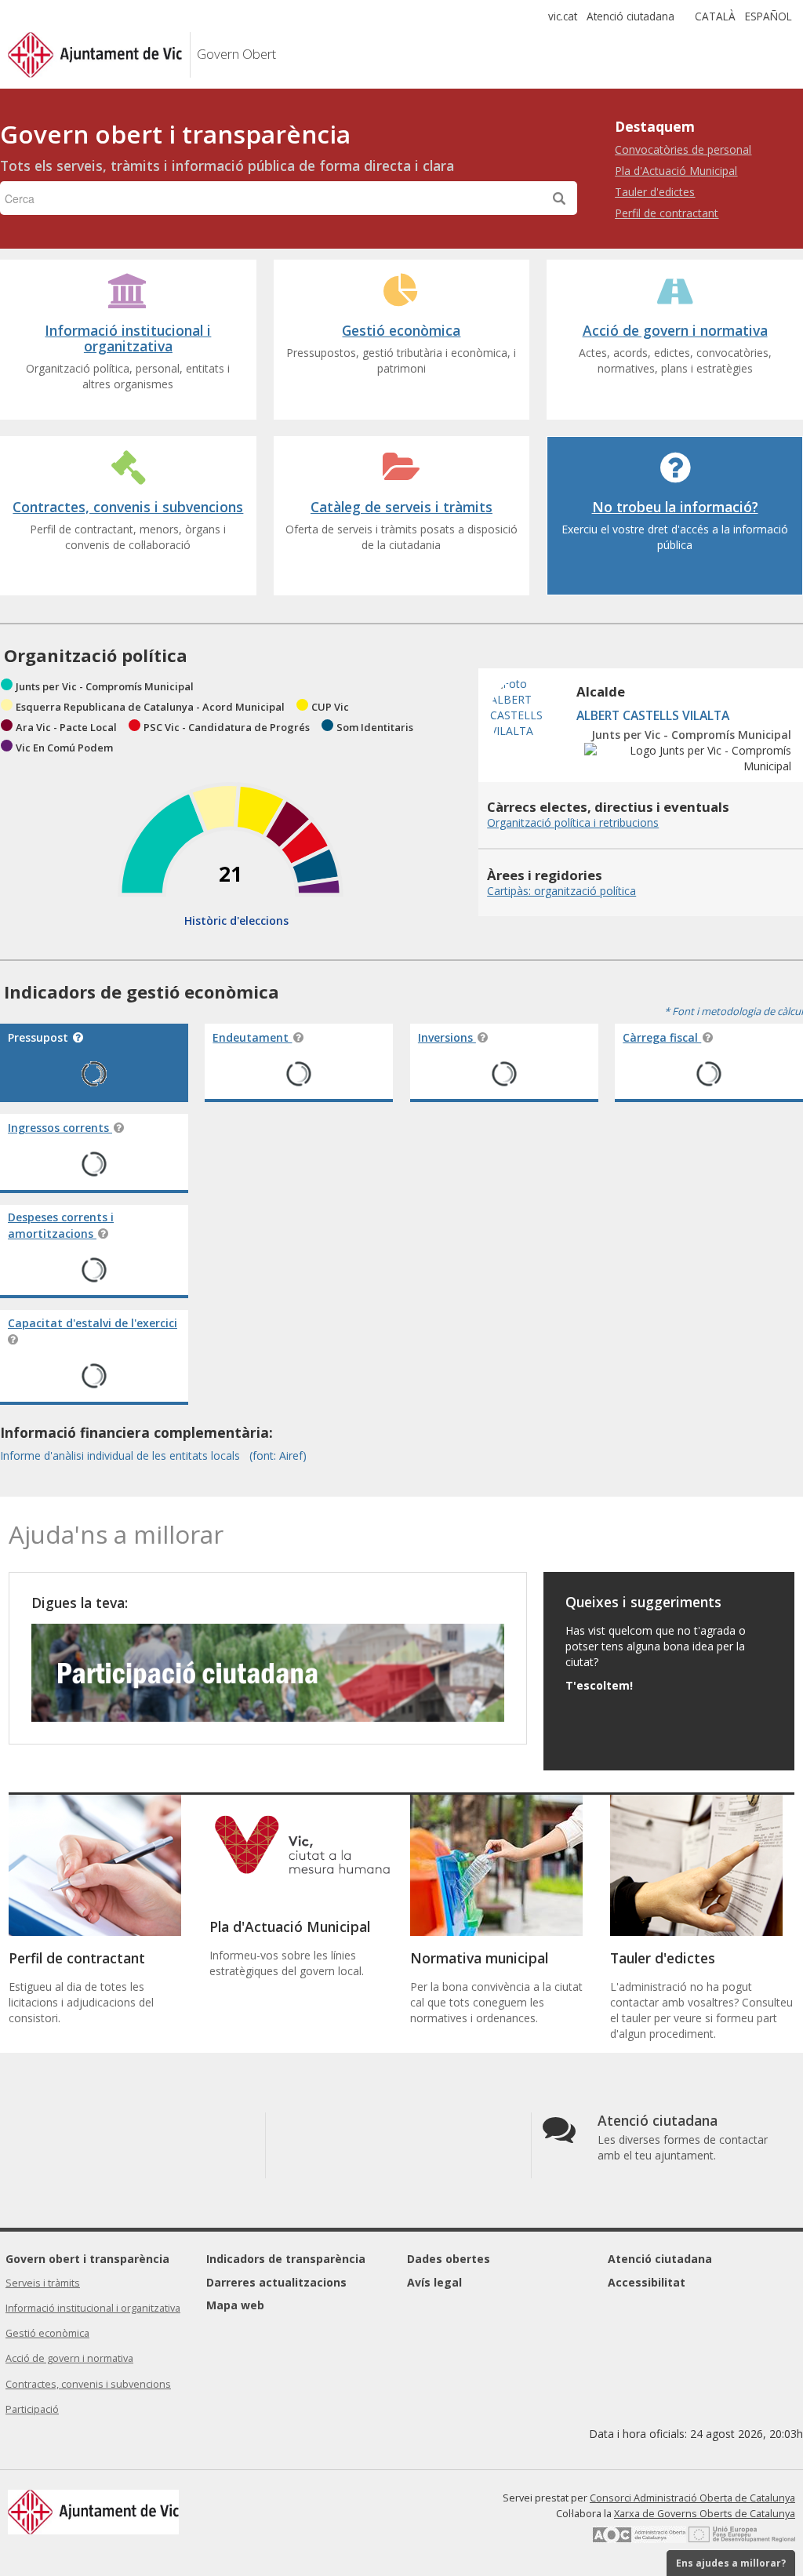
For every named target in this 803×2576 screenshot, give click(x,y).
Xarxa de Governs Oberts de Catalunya (705, 2514)
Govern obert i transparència (87, 2259)
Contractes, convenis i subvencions (88, 2384)
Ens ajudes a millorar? (731, 2563)
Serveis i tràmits (43, 2283)
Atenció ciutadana (630, 16)
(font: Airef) (278, 1455)
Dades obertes (449, 2259)
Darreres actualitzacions (276, 2282)
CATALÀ (715, 16)
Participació (32, 2409)
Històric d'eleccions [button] (236, 921)
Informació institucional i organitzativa (93, 2308)
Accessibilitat (647, 2282)
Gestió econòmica (47, 2333)
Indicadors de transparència (286, 2259)
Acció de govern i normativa (69, 2358)
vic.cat (563, 16)
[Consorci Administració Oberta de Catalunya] (639, 2540)
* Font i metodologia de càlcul (734, 1011)
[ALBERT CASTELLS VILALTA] (529, 750)
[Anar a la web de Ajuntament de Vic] (186, 55)
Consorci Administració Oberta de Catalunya (692, 2498)
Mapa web (235, 2305)
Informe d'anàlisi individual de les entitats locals (122, 1455)
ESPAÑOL (768, 16)
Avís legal (434, 2282)
